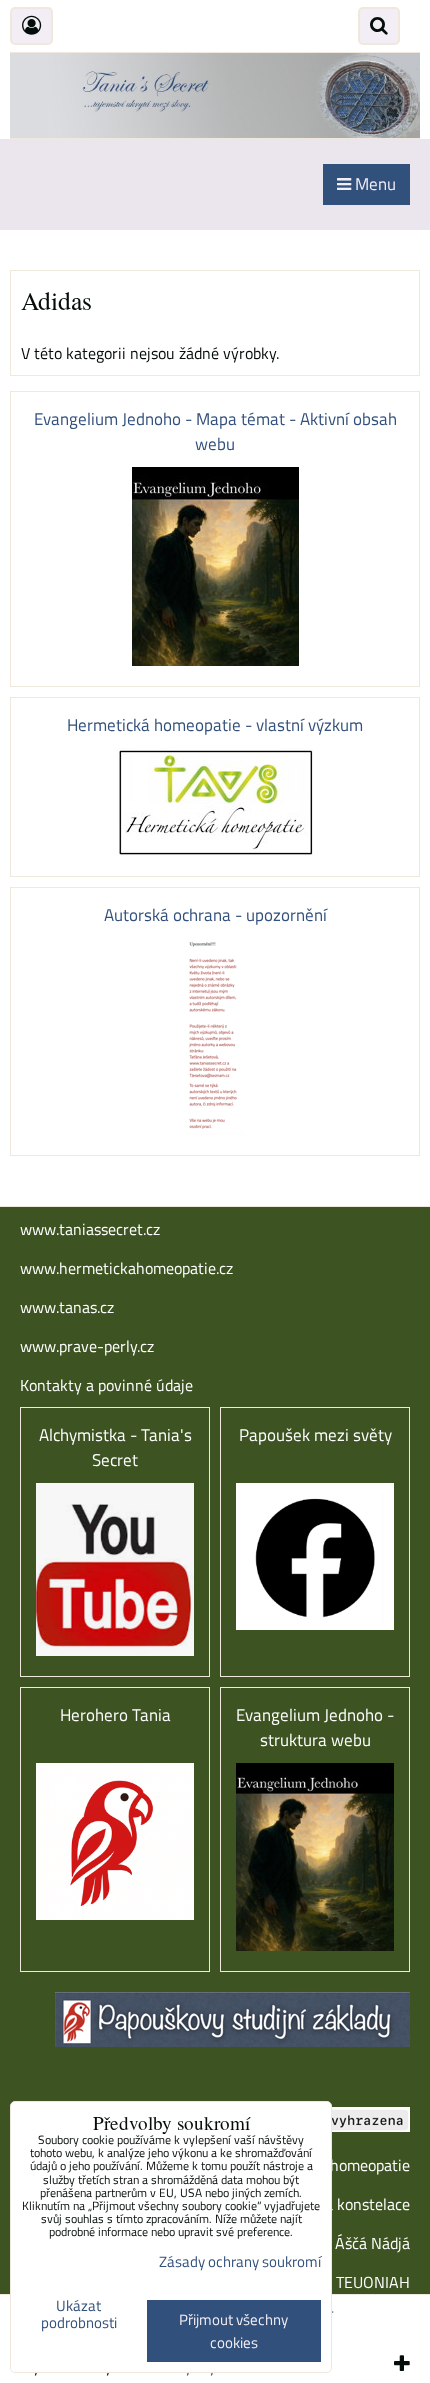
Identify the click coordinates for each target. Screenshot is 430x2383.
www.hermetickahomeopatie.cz (126, 1268)
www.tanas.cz (67, 1307)
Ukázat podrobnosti (79, 2314)
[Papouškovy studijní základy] (232, 2041)
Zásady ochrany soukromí (240, 2261)
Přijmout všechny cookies (233, 2331)
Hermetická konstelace (332, 2204)
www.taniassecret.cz (90, 1229)
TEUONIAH (373, 2282)
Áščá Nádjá (372, 2243)
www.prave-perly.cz (87, 1346)
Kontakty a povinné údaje (106, 1385)
